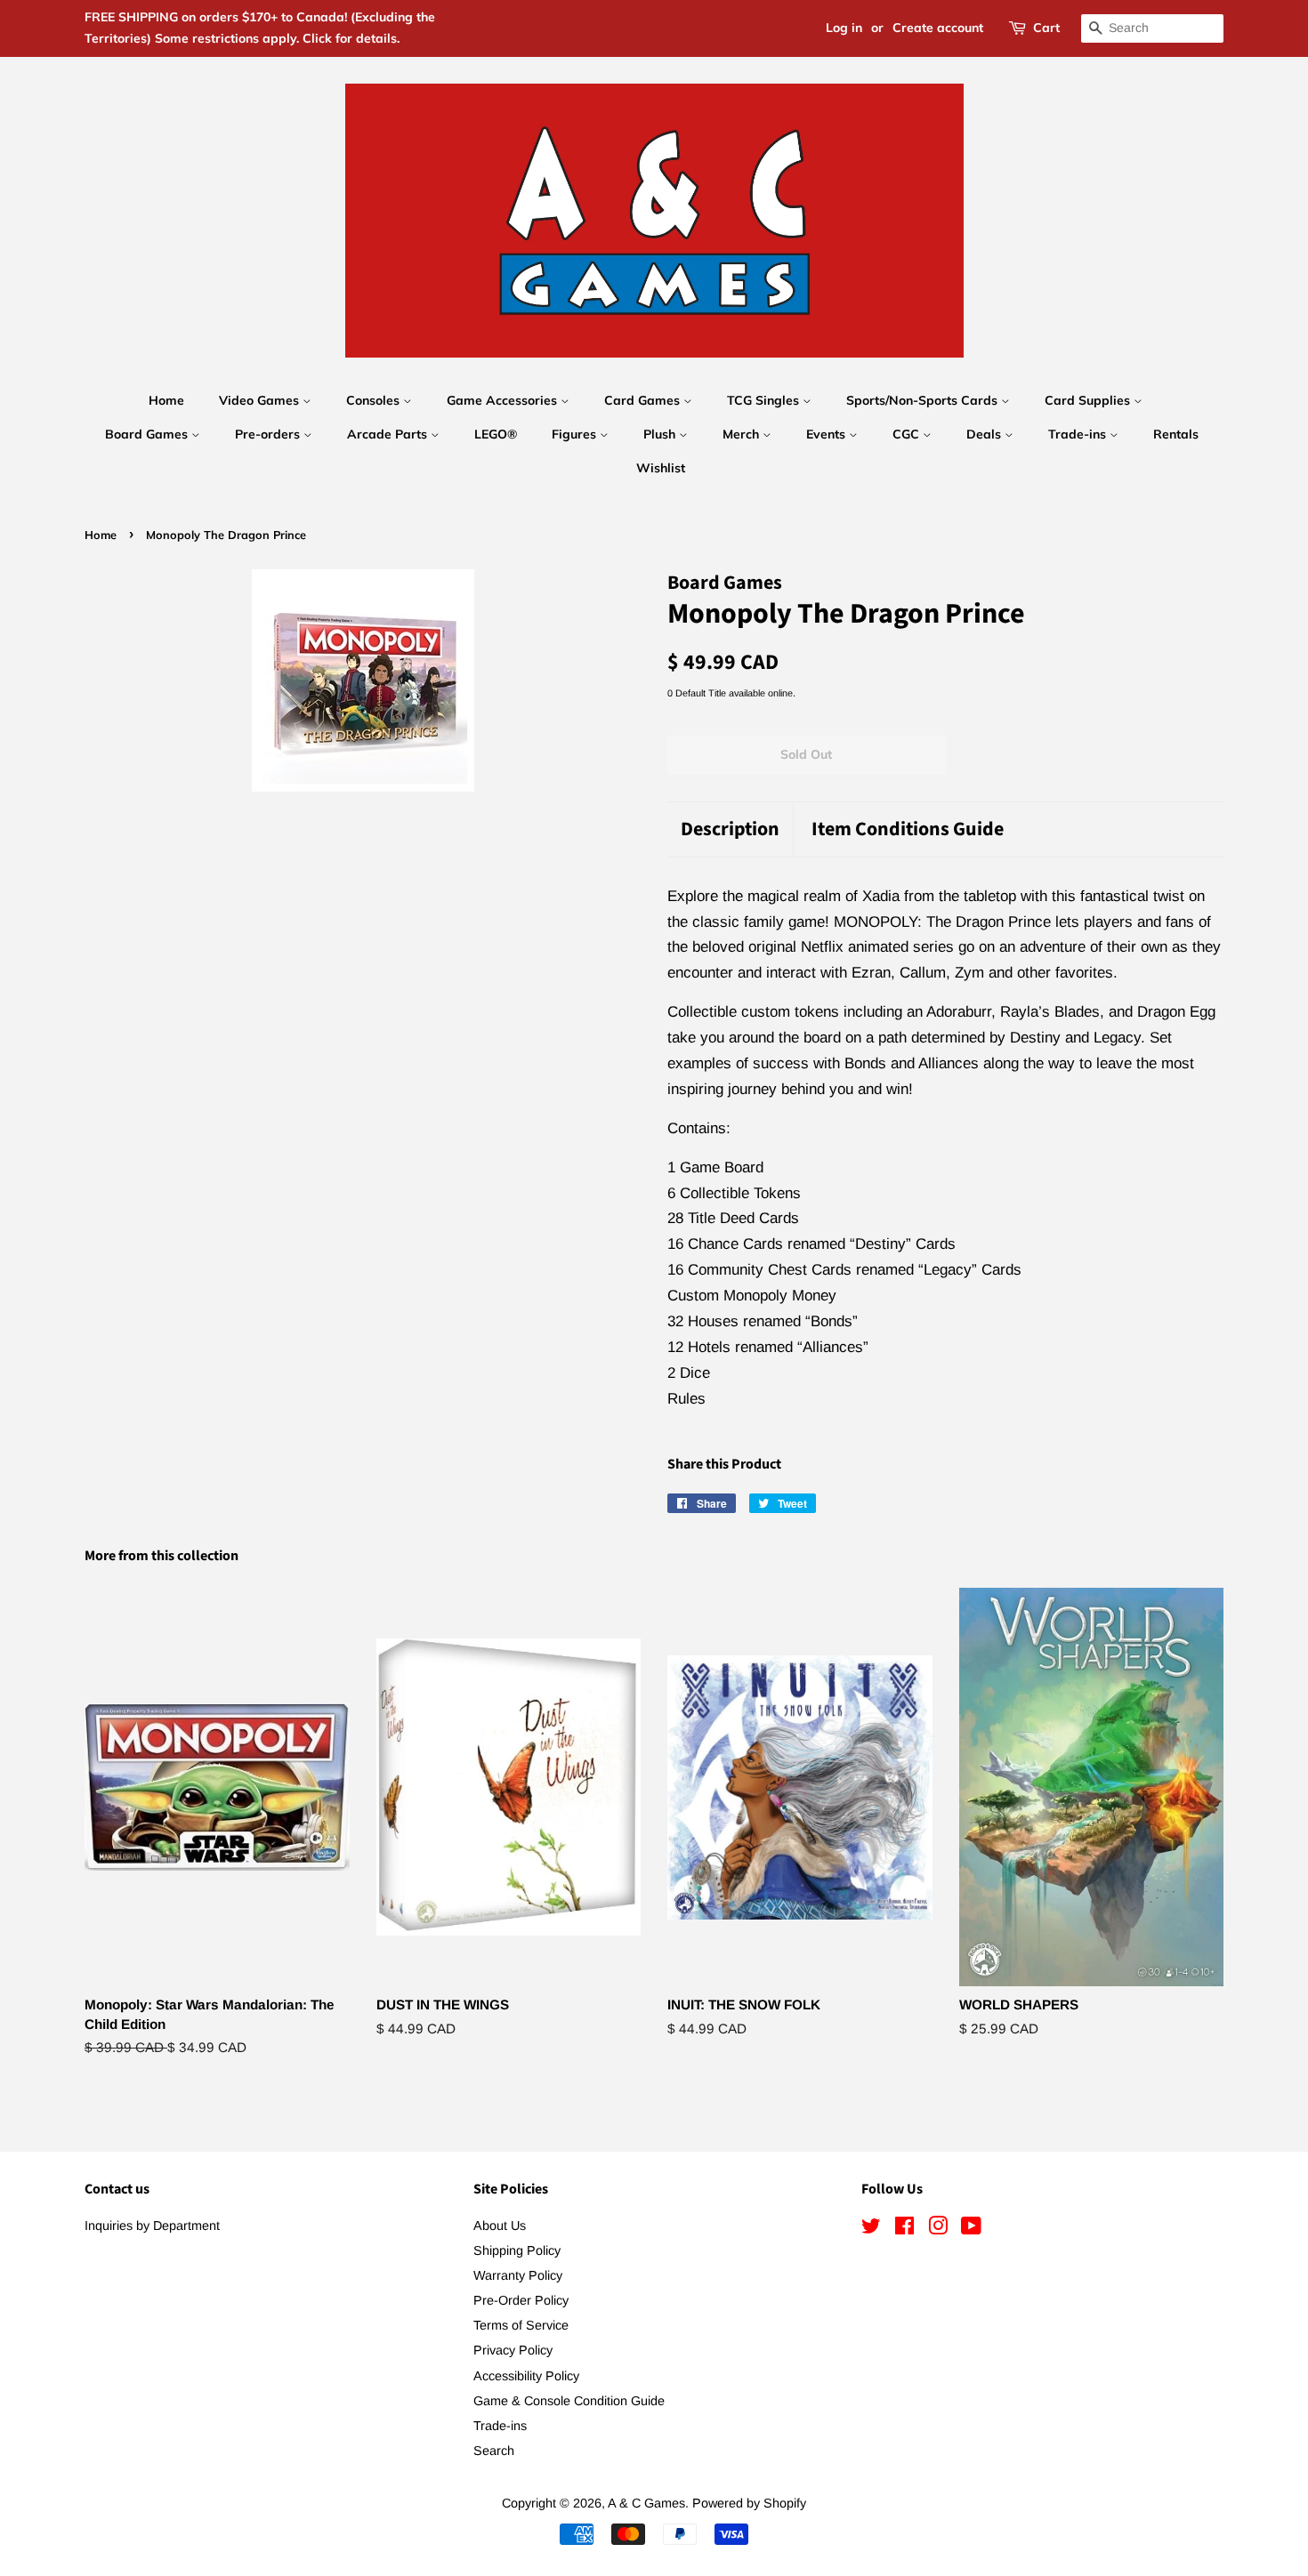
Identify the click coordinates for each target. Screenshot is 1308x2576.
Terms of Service (521, 2325)
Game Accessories (504, 400)
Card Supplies (1089, 400)
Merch (743, 434)
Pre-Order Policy (521, 2300)
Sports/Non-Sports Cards (924, 400)
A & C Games (646, 2503)
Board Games (148, 434)
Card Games (644, 400)
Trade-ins (1079, 434)
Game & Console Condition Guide (569, 2401)
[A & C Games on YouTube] (971, 2229)
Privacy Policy (513, 2350)
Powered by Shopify (749, 2503)
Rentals (1176, 434)
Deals (985, 434)
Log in (844, 28)
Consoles (375, 400)
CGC (908, 434)
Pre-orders (269, 434)
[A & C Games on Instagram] (938, 2229)
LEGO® (496, 434)
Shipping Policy (517, 2250)
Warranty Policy (518, 2275)
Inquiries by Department (152, 2226)
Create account (938, 28)
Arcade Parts (389, 434)
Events (828, 434)
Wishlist (661, 468)
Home (166, 400)
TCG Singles (765, 400)
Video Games (261, 400)
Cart (1046, 28)
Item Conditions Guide (908, 829)
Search (494, 2451)
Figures (576, 434)
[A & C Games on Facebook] (904, 2229)
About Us (500, 2226)
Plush (661, 434)
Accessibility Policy (526, 2376)
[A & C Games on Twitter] (871, 2229)
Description (730, 829)
